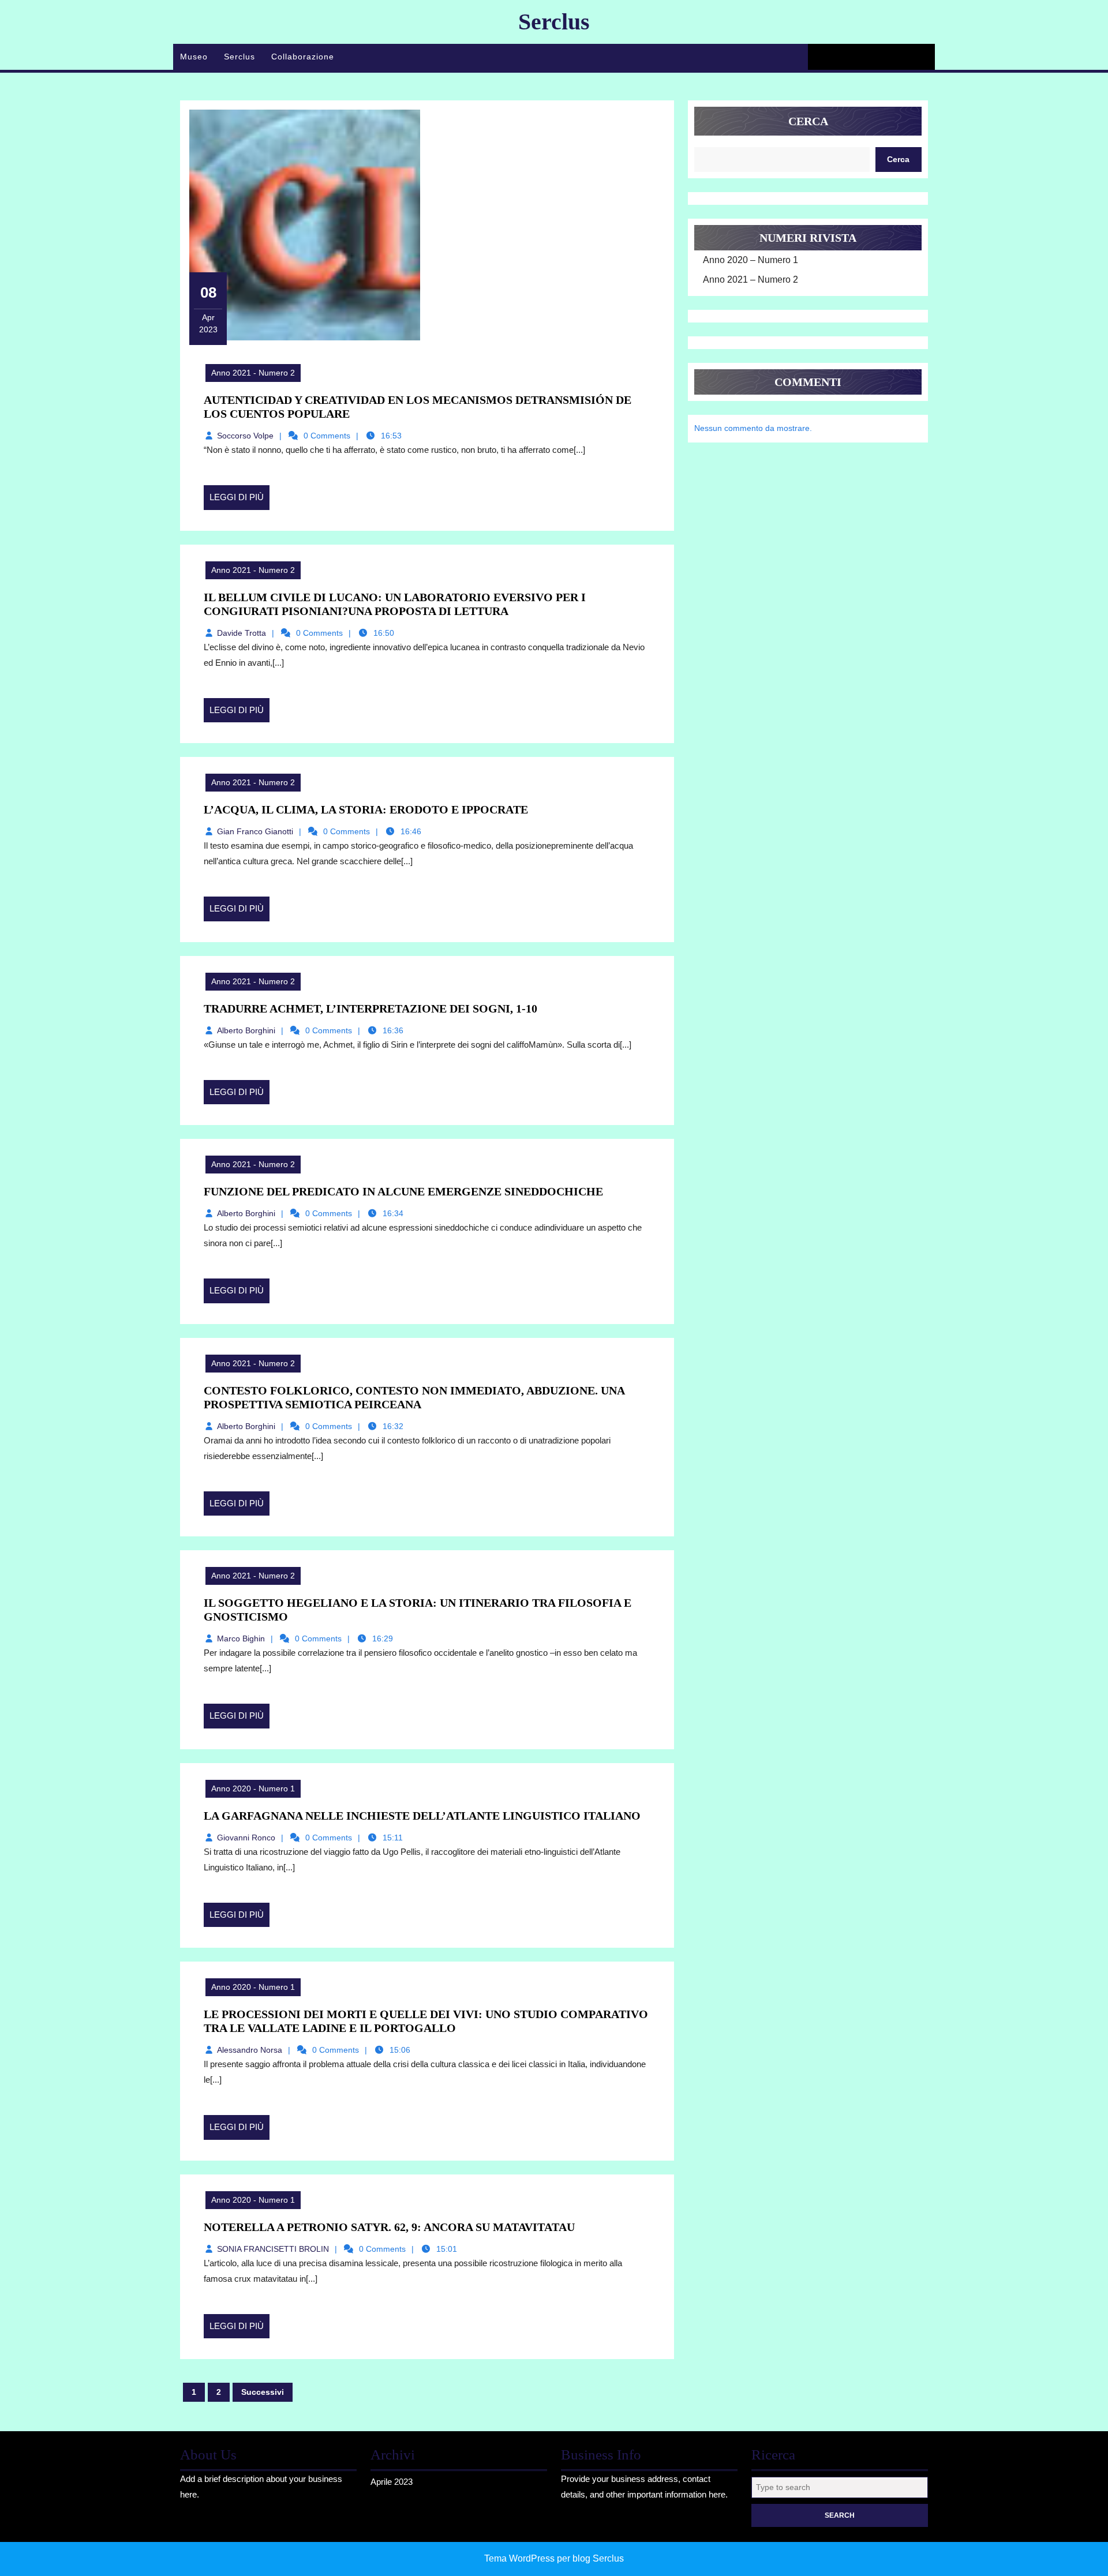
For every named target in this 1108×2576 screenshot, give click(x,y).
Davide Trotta (242, 633)
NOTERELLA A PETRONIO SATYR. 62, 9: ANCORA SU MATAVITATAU (389, 2227)
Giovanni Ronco (246, 1838)
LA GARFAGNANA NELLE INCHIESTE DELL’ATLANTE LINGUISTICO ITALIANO (422, 1816)
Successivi (263, 2392)
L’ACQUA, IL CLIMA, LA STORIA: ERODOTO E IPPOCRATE (366, 809)
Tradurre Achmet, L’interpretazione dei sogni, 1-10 (370, 1008)
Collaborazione (303, 57)
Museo (194, 57)
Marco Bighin (241, 1638)
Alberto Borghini (246, 1030)
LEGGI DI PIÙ (239, 501)
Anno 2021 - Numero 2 (253, 373)
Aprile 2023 (392, 2482)
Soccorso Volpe (245, 436)
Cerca (808, 121)
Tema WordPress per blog (537, 2558)
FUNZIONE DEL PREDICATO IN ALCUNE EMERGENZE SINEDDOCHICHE (403, 1191)
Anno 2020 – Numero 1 (750, 260)
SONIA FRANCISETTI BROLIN (273, 2249)
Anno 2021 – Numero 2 (750, 280)
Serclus (554, 22)
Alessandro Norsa (250, 2050)
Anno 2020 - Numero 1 (253, 1788)
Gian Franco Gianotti (255, 831)
